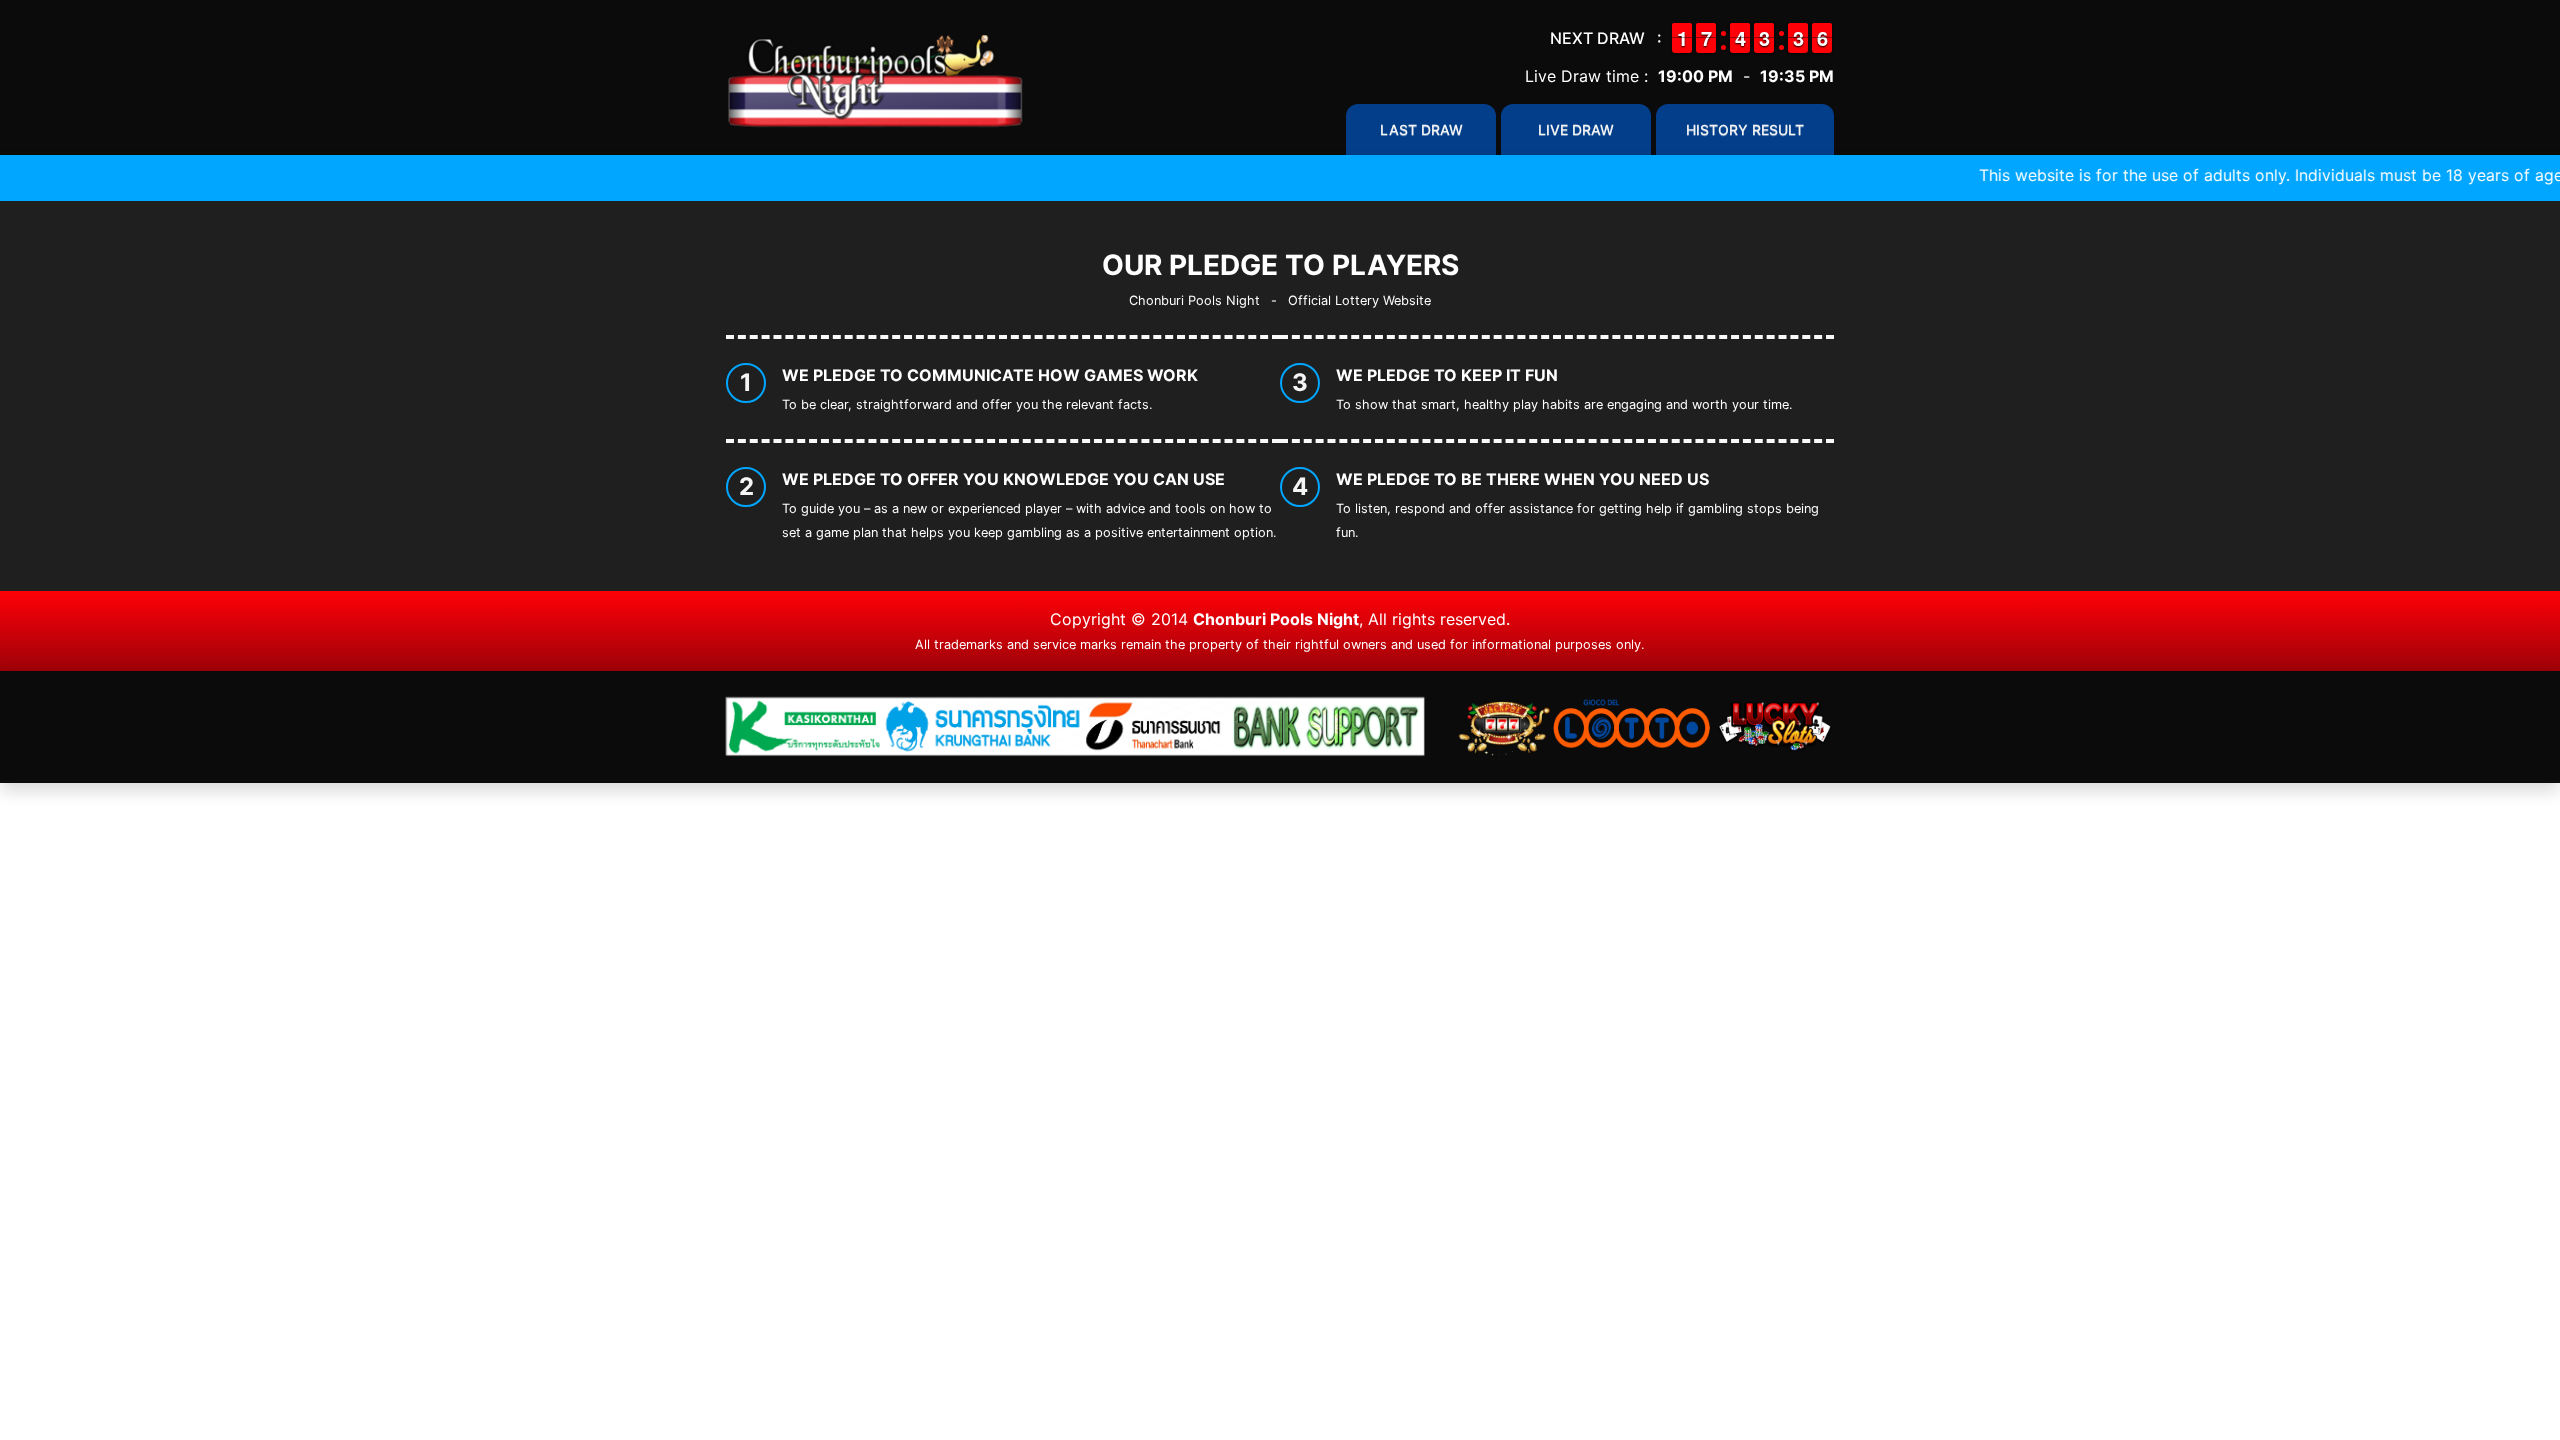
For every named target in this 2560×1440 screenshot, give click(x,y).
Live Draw (1576, 129)
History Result (1745, 129)
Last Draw (1421, 129)
